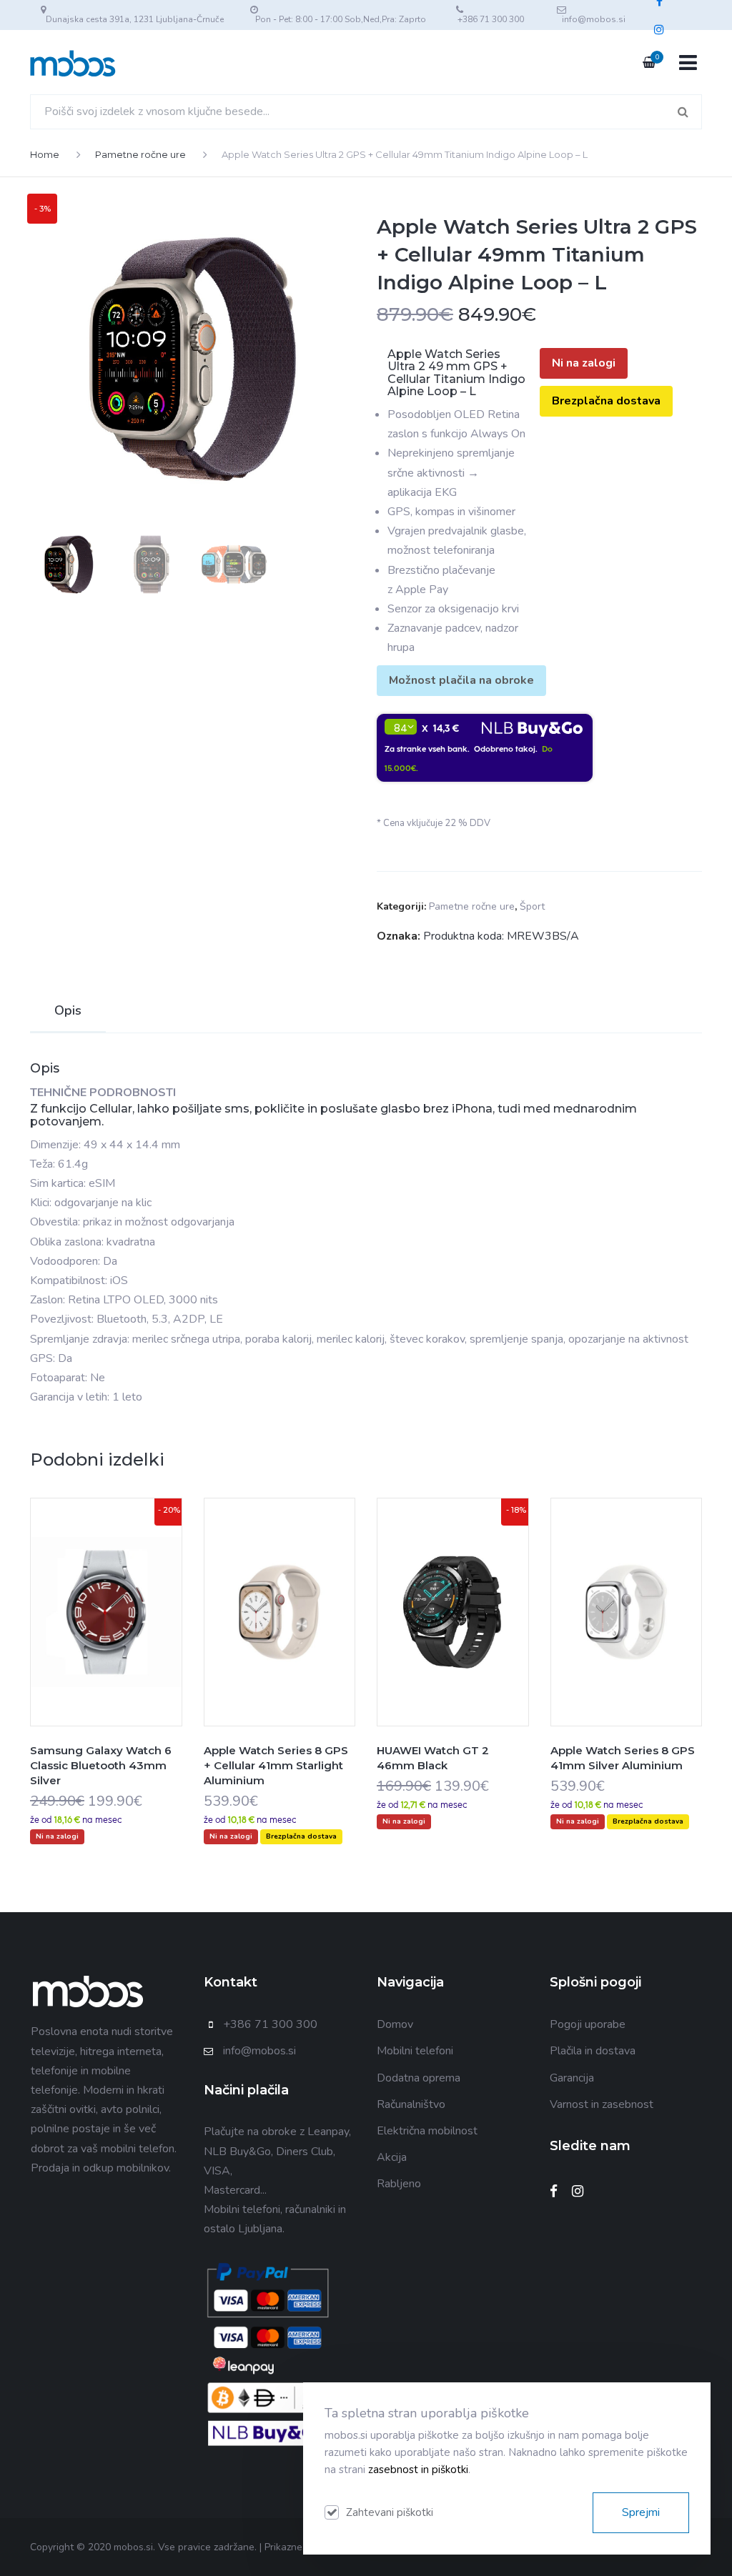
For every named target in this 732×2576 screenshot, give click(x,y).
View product (106, 1641)
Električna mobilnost (427, 2131)
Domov (395, 2024)
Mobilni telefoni (415, 2051)
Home (45, 154)
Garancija (572, 2078)
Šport (532, 906)
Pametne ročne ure (140, 154)
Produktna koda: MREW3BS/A (501, 936)
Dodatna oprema (419, 2078)
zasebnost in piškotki (418, 2470)
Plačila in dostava (593, 2051)
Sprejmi (641, 2512)
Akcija (392, 2157)
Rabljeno (399, 2184)
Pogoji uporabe (588, 2024)
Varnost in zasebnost (602, 2104)
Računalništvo (411, 2104)
